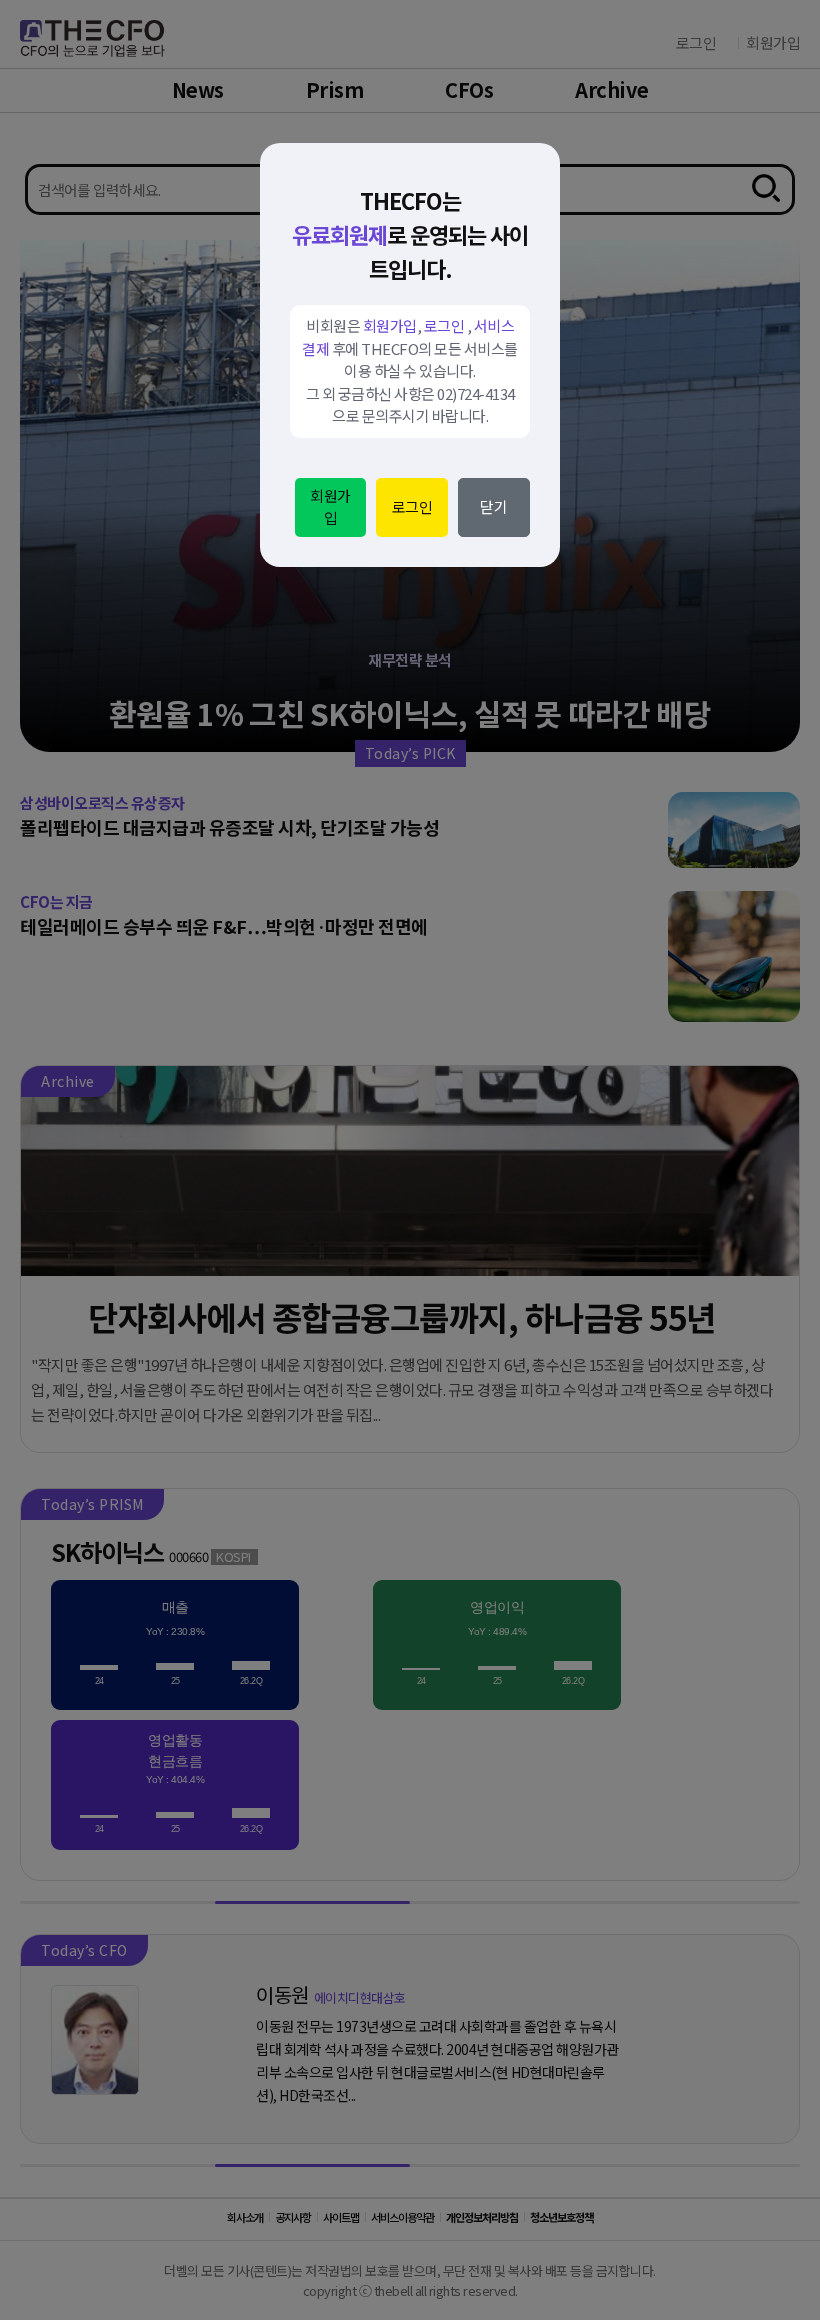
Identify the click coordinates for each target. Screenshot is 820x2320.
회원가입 (330, 507)
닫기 (493, 506)
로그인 (412, 506)
